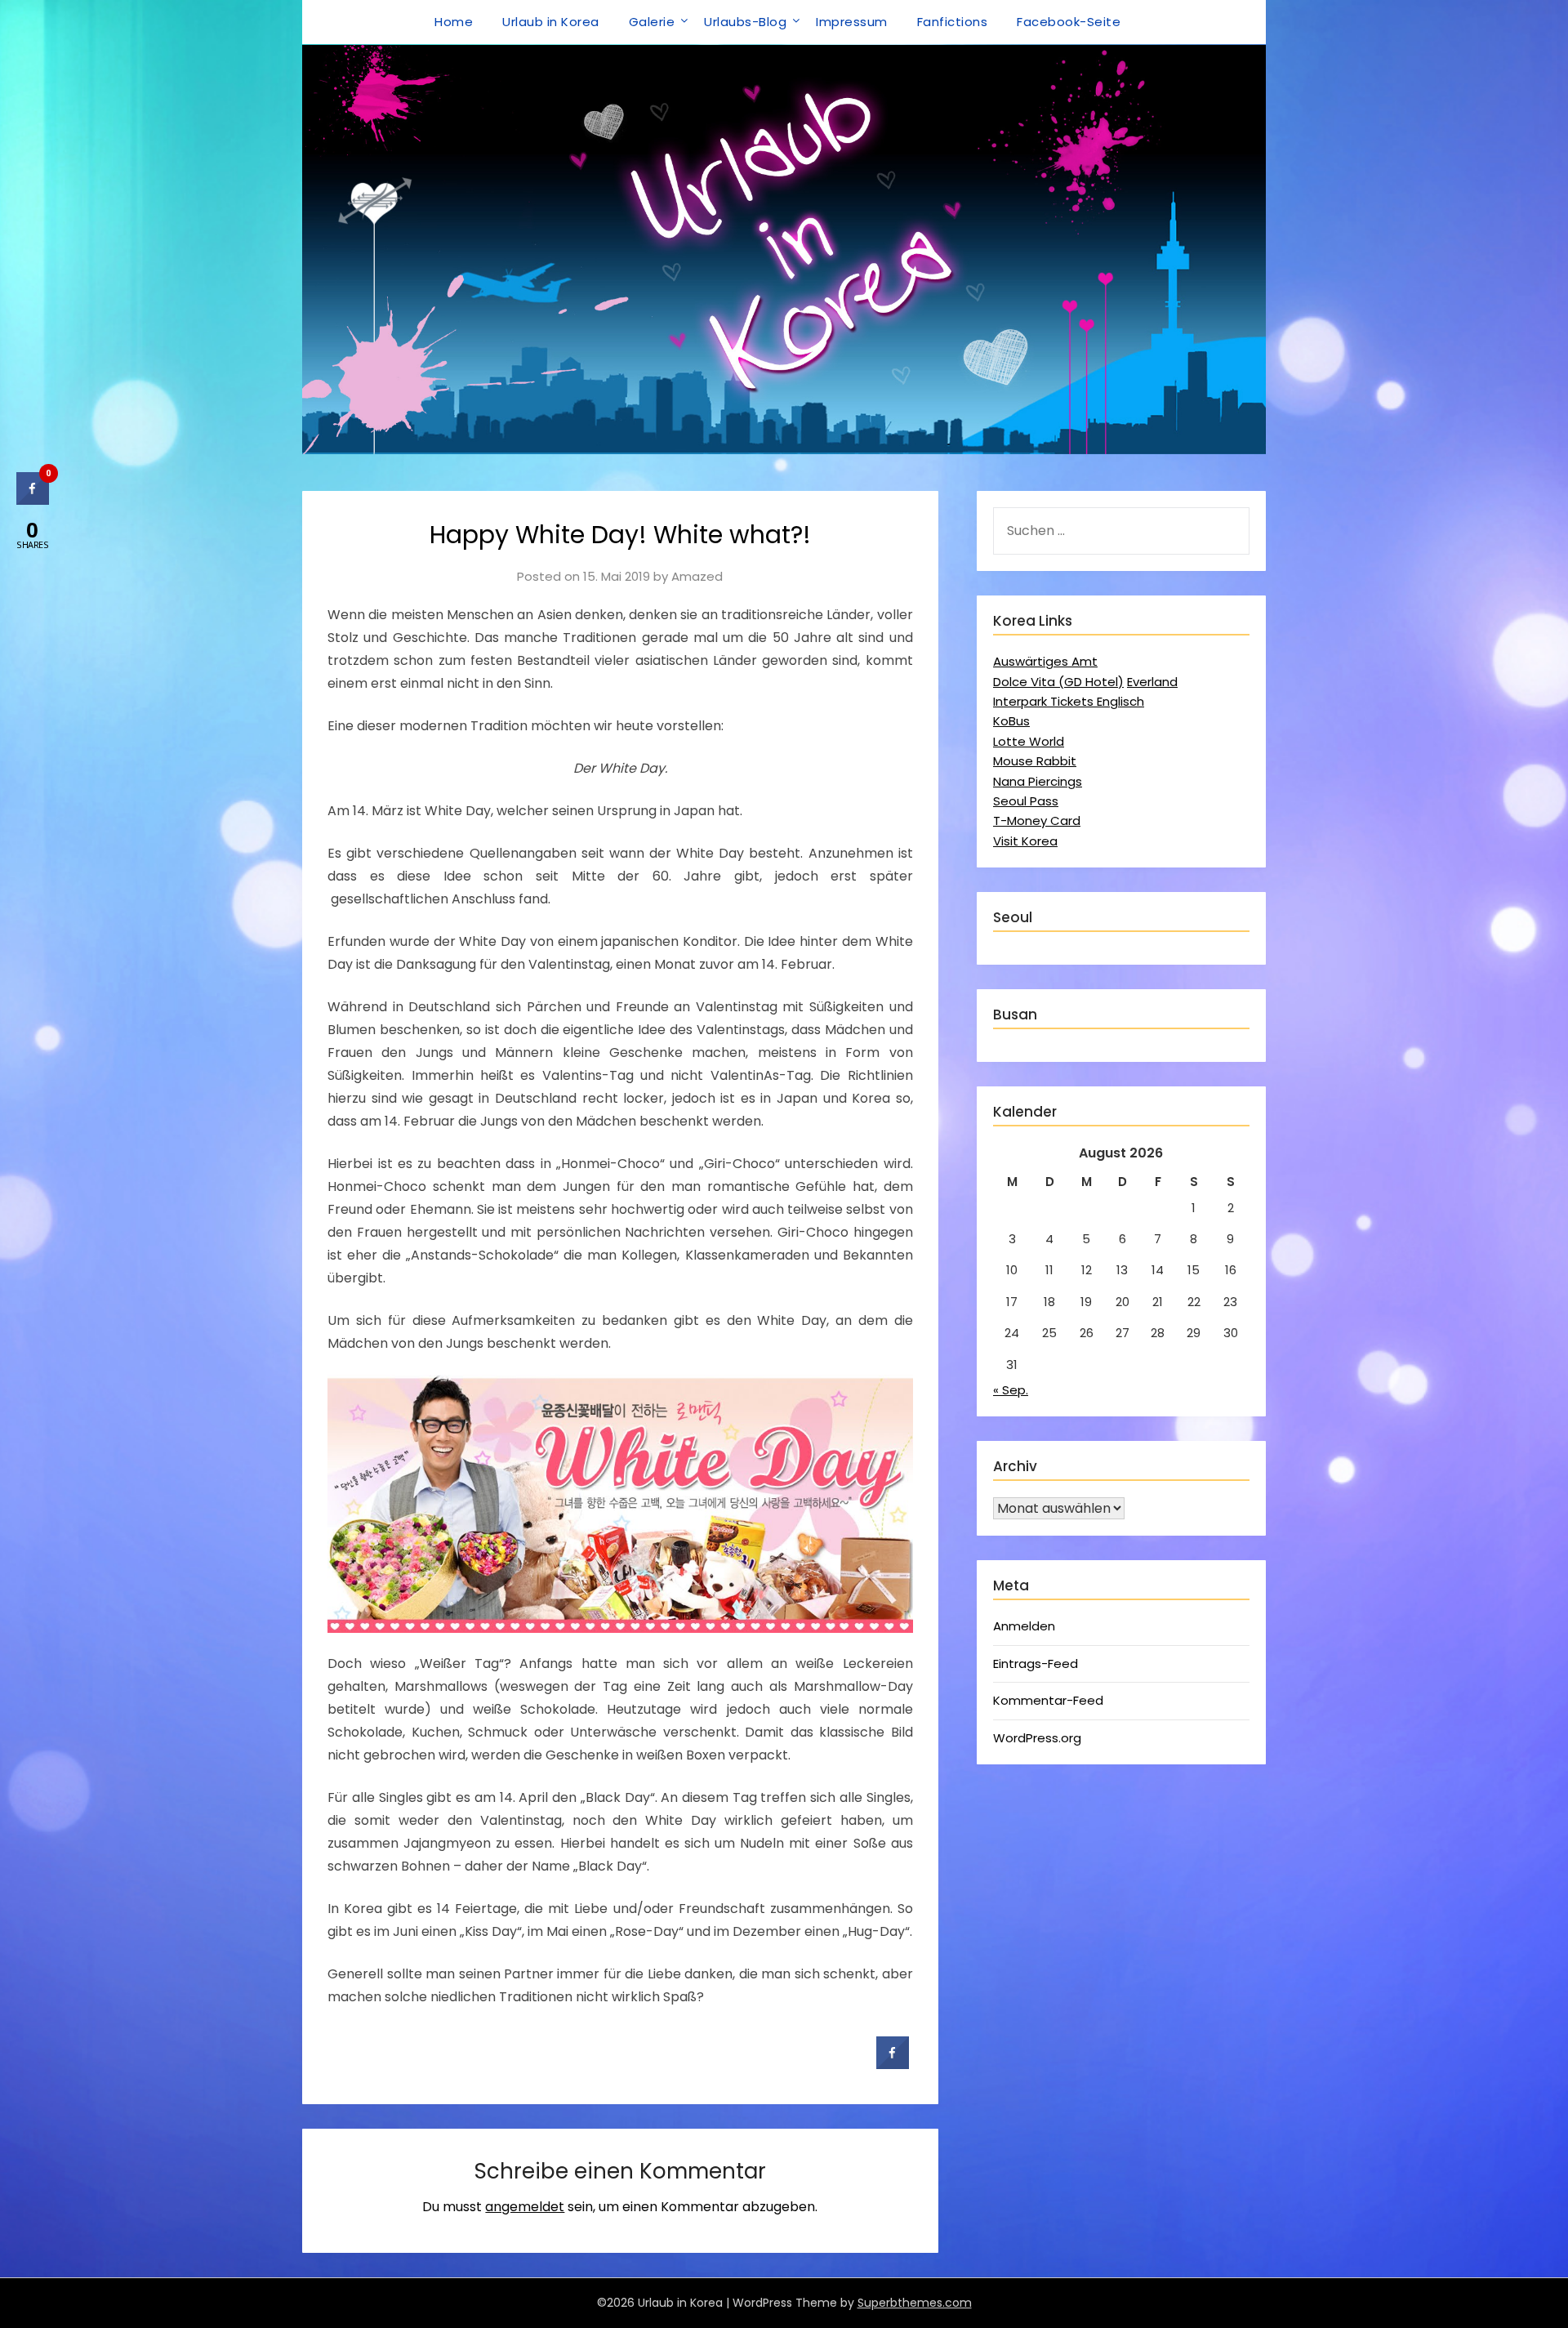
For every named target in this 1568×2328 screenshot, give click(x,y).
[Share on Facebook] (893, 2064)
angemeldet (525, 2207)
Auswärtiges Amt (1045, 661)
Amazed (697, 576)
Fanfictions (953, 22)
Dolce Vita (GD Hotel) (1058, 682)
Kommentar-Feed (1048, 1700)
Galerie (652, 22)
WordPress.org (1037, 1738)
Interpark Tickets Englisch (1069, 701)
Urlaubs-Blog (745, 22)
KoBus (1011, 721)
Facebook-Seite (1069, 22)
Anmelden (1024, 1626)
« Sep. (1011, 1390)
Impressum (852, 22)
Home (454, 22)
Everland (1152, 682)
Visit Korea (1025, 841)
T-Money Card (1037, 821)
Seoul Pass (1026, 801)
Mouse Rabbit (1035, 761)
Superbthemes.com (915, 2303)
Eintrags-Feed (1036, 1663)
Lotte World (1029, 741)
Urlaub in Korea (551, 22)
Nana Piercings (1038, 781)
